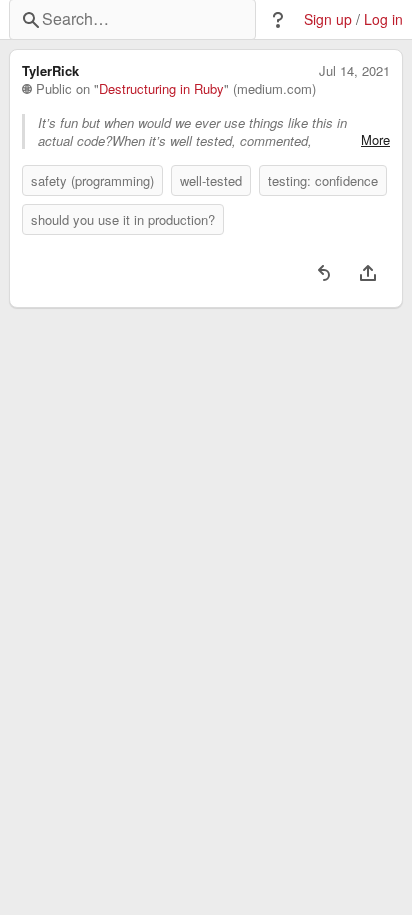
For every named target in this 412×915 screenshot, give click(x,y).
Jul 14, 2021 (354, 71)
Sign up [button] (328, 19)
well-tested (211, 180)
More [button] (375, 140)
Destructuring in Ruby (161, 89)
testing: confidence (323, 180)
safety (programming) (92, 180)
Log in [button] (383, 19)
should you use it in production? (123, 219)
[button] (278, 20)
